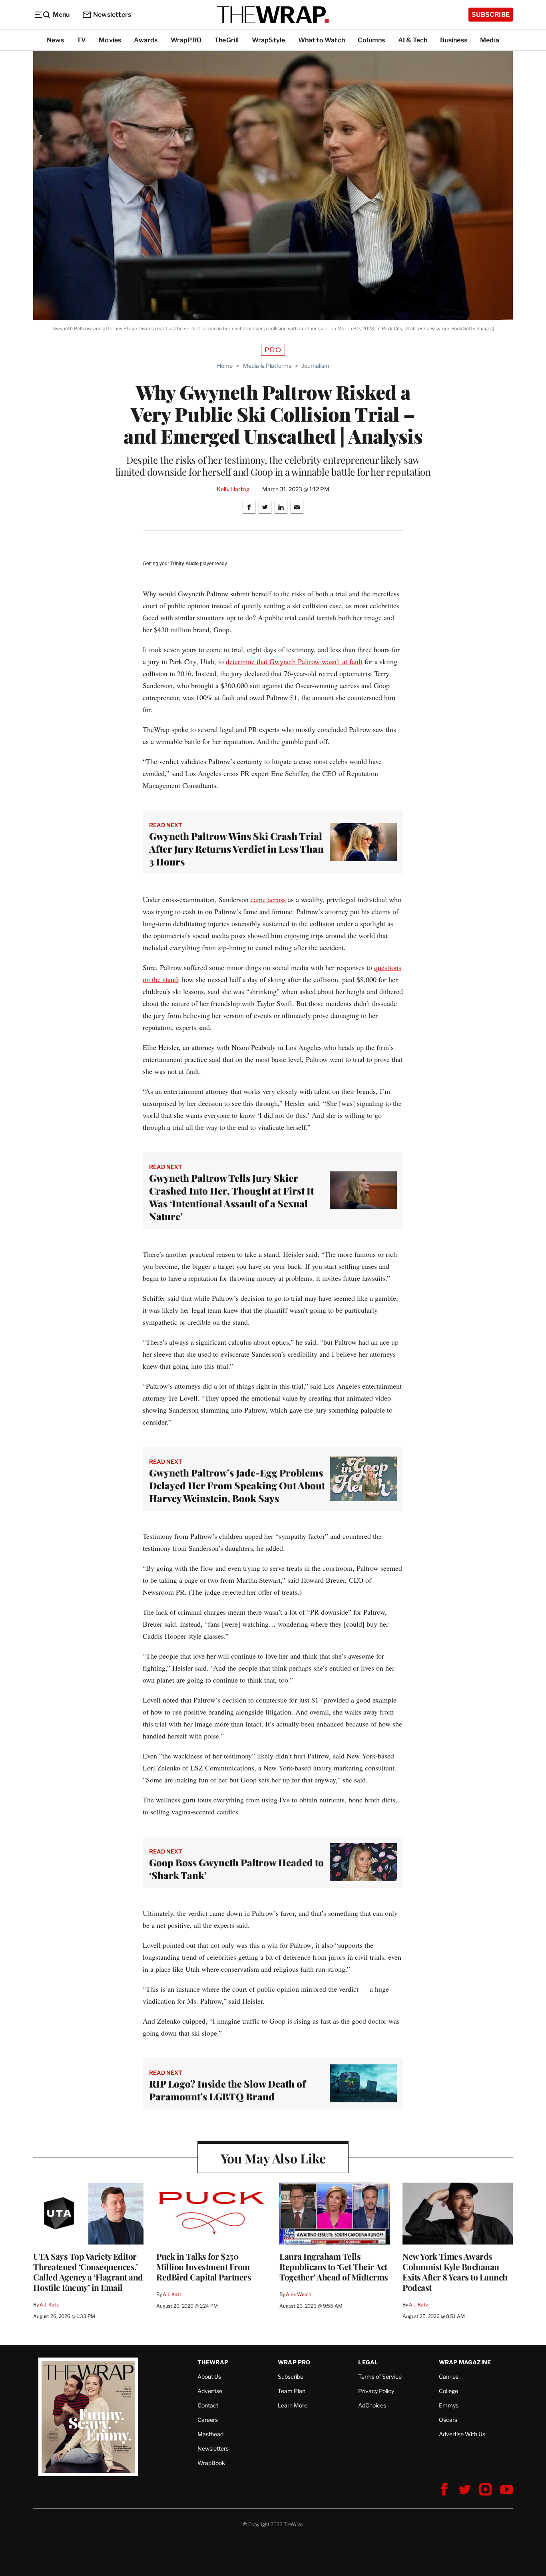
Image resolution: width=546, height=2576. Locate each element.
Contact (208, 2405)
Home (225, 366)
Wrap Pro (294, 2362)
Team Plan (292, 2391)
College (448, 2391)
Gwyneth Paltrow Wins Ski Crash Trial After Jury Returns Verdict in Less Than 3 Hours (236, 849)
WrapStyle (269, 40)
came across (268, 899)
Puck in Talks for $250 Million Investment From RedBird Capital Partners (204, 2266)
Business (454, 40)
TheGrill (227, 40)
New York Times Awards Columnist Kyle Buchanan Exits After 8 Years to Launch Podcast (455, 2272)
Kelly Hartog (233, 489)
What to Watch (322, 40)
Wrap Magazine (465, 2362)
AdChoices (372, 2405)
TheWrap (213, 2362)
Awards (146, 40)
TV (81, 40)
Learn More (293, 2405)
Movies (110, 40)
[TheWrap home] (273, 15)
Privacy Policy (376, 2391)
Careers (208, 2420)
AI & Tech (413, 40)
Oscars (448, 2420)
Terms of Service (380, 2377)
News (55, 40)
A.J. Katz (49, 2305)
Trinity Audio (184, 564)
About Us (209, 2377)
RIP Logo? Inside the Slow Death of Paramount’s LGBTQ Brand (227, 2090)
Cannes (449, 2377)
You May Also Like (273, 2158)
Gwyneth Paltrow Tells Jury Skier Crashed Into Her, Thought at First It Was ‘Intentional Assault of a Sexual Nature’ (231, 1197)
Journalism (316, 366)
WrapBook (211, 2463)
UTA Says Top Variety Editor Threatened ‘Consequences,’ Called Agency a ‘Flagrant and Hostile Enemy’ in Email (88, 2272)
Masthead (210, 2434)
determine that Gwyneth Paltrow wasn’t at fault (294, 661)
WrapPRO (186, 40)
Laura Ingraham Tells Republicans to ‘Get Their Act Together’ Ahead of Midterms (334, 2266)
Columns (371, 40)
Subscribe (491, 15)
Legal (368, 2362)
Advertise (210, 2391)
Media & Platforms (267, 366)
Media (490, 40)
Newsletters (112, 15)
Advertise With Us (462, 2434)
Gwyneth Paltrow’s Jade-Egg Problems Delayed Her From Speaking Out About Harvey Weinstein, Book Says (237, 1485)
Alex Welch (299, 2294)
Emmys (449, 2405)
